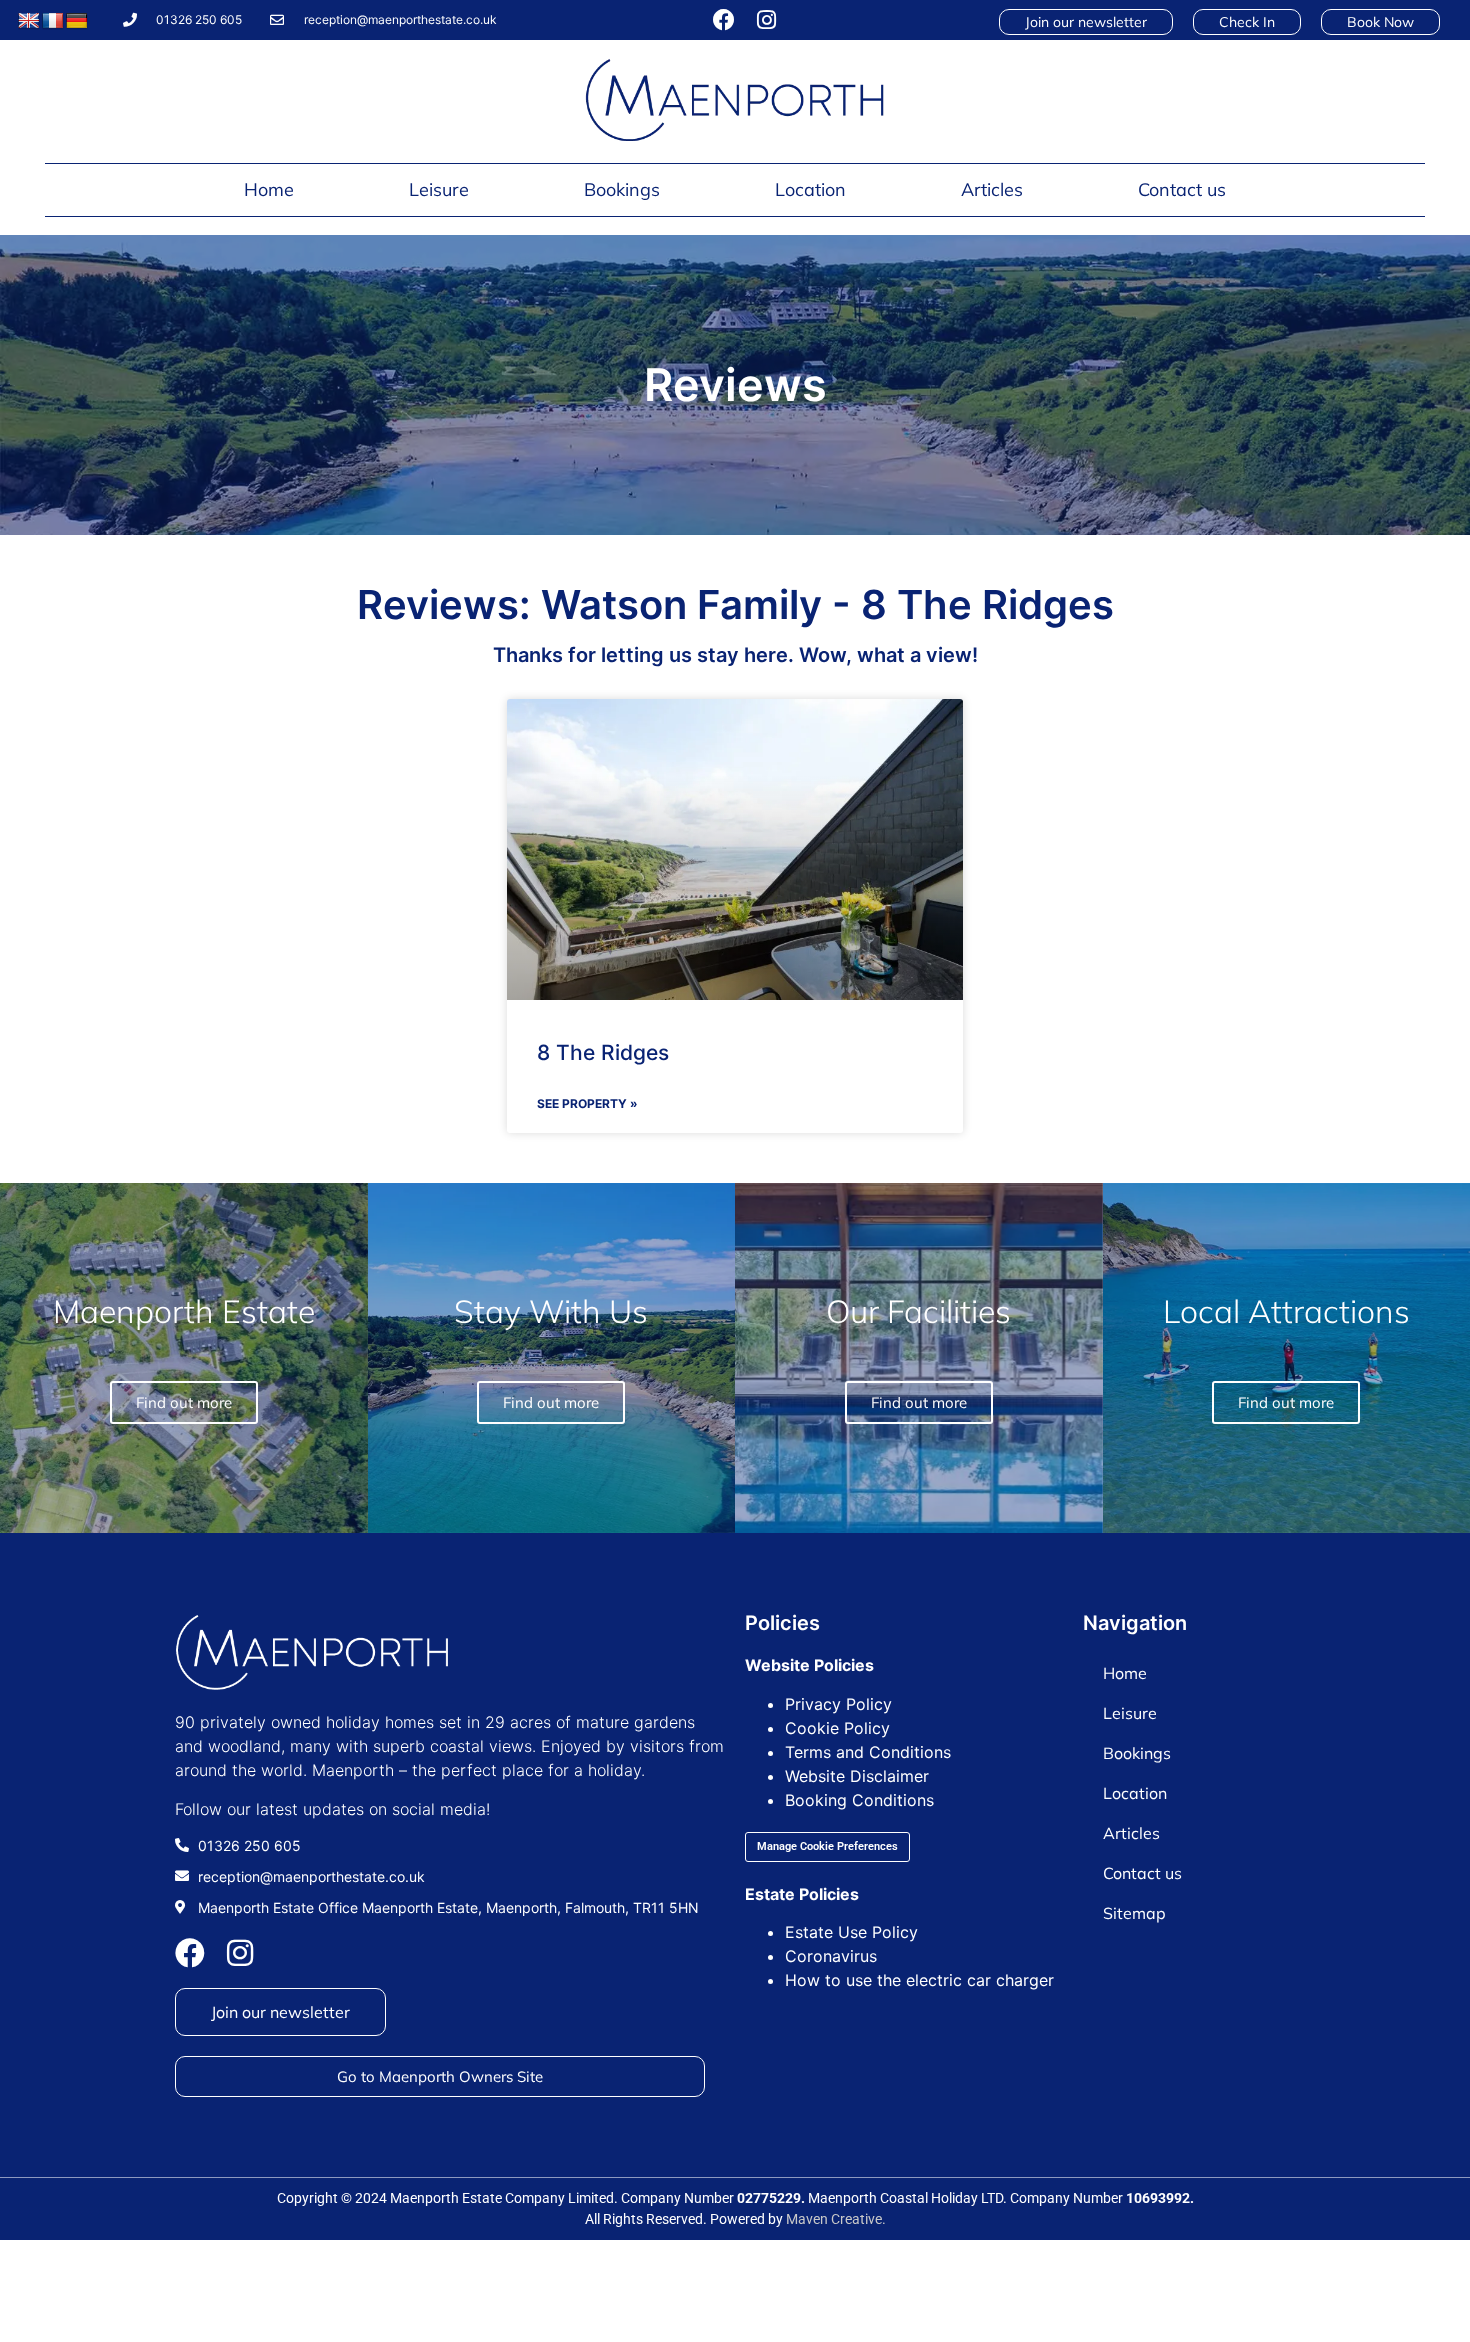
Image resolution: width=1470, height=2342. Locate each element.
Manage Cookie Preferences (827, 1846)
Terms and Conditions (868, 1752)
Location (810, 189)
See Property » (587, 1103)
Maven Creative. (836, 2219)
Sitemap (1134, 1913)
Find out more (1286, 1402)
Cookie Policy (837, 1728)
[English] (29, 21)
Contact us (1182, 189)
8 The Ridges (603, 1052)
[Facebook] (724, 20)
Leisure (439, 189)
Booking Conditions (859, 1800)
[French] (53, 21)
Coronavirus (831, 1956)
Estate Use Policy (851, 1932)
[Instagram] (766, 20)
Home (269, 189)
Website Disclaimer (857, 1776)
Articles (992, 189)
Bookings (622, 189)
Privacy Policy (838, 1704)
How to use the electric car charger (919, 1980)
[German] (77, 21)
